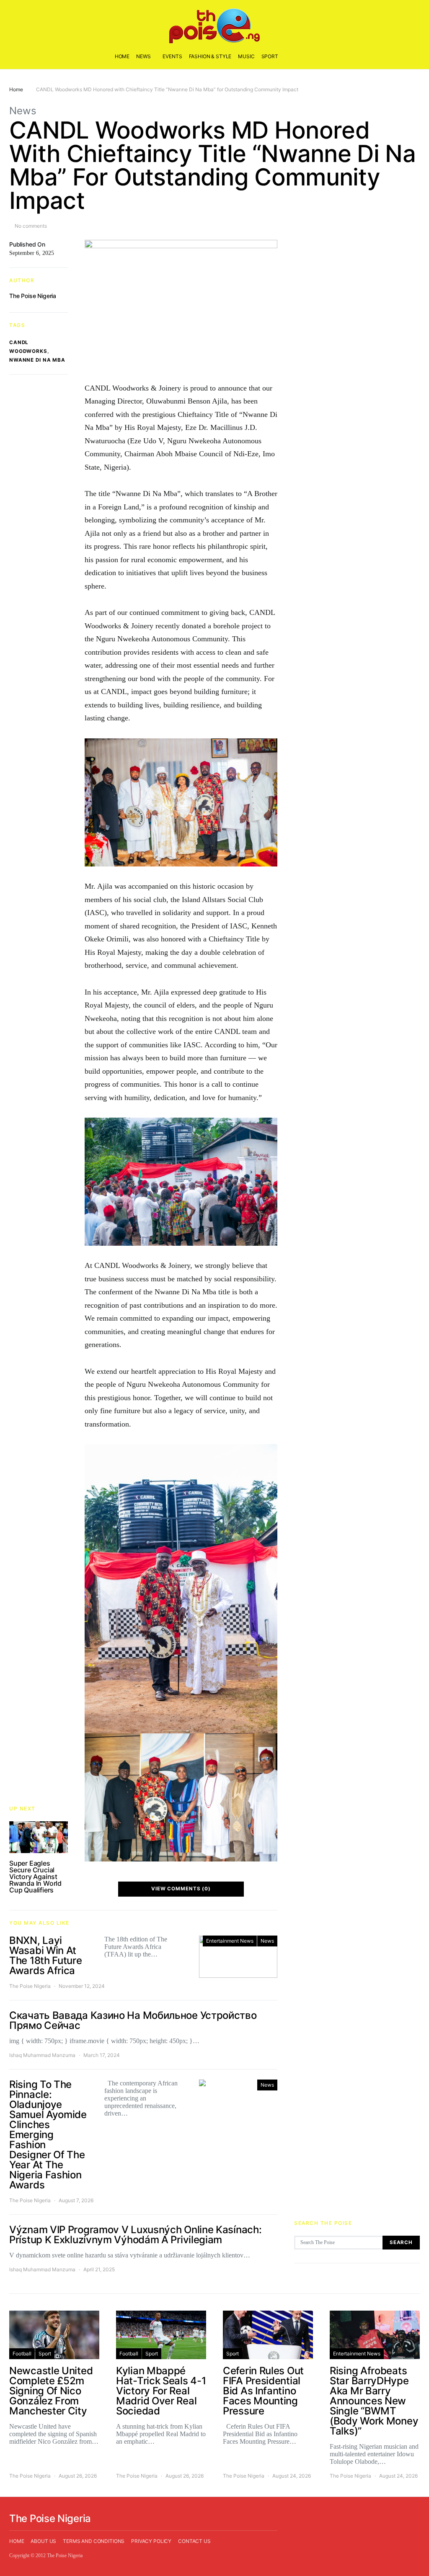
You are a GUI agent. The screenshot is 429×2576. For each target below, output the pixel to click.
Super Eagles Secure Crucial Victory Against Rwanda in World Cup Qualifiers (35, 1877)
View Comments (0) (181, 1889)
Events (172, 56)
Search (401, 2242)
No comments (31, 226)
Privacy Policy (151, 2541)
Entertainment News (230, 1941)
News (143, 56)
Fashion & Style (210, 56)
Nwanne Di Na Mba (37, 360)
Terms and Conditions (94, 2541)
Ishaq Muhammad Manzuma (42, 2055)
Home (122, 56)
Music (246, 56)
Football (22, 2354)
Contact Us (194, 2541)
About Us (43, 2541)
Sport (270, 56)
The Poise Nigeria (33, 296)
